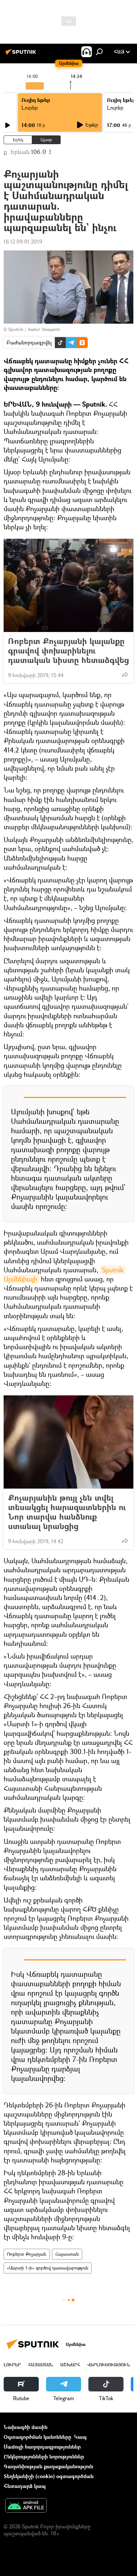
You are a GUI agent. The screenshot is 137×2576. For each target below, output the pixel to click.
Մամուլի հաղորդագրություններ (42, 2447)
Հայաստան (67, 2254)
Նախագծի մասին (26, 2427)
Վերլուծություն (109, 2365)
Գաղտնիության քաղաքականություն (48, 2466)
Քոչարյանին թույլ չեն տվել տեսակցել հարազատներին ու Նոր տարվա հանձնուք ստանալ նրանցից (67, 1512)
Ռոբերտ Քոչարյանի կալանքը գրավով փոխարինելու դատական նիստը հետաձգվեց (68, 651)
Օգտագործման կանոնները (37, 2437)
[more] (125, 675)
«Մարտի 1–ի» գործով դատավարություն (48, 2268)
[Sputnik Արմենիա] (22, 54)
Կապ (80, 2437)
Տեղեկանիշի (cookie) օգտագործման (49, 2476)
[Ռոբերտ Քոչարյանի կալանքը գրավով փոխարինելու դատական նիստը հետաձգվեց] (68, 585)
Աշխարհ (70, 2365)
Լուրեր (30, 108)
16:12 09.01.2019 (23, 242)
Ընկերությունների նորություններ (44, 2456)
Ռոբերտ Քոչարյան (27, 2254)
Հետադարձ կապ (25, 2486)
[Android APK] (26, 2506)
